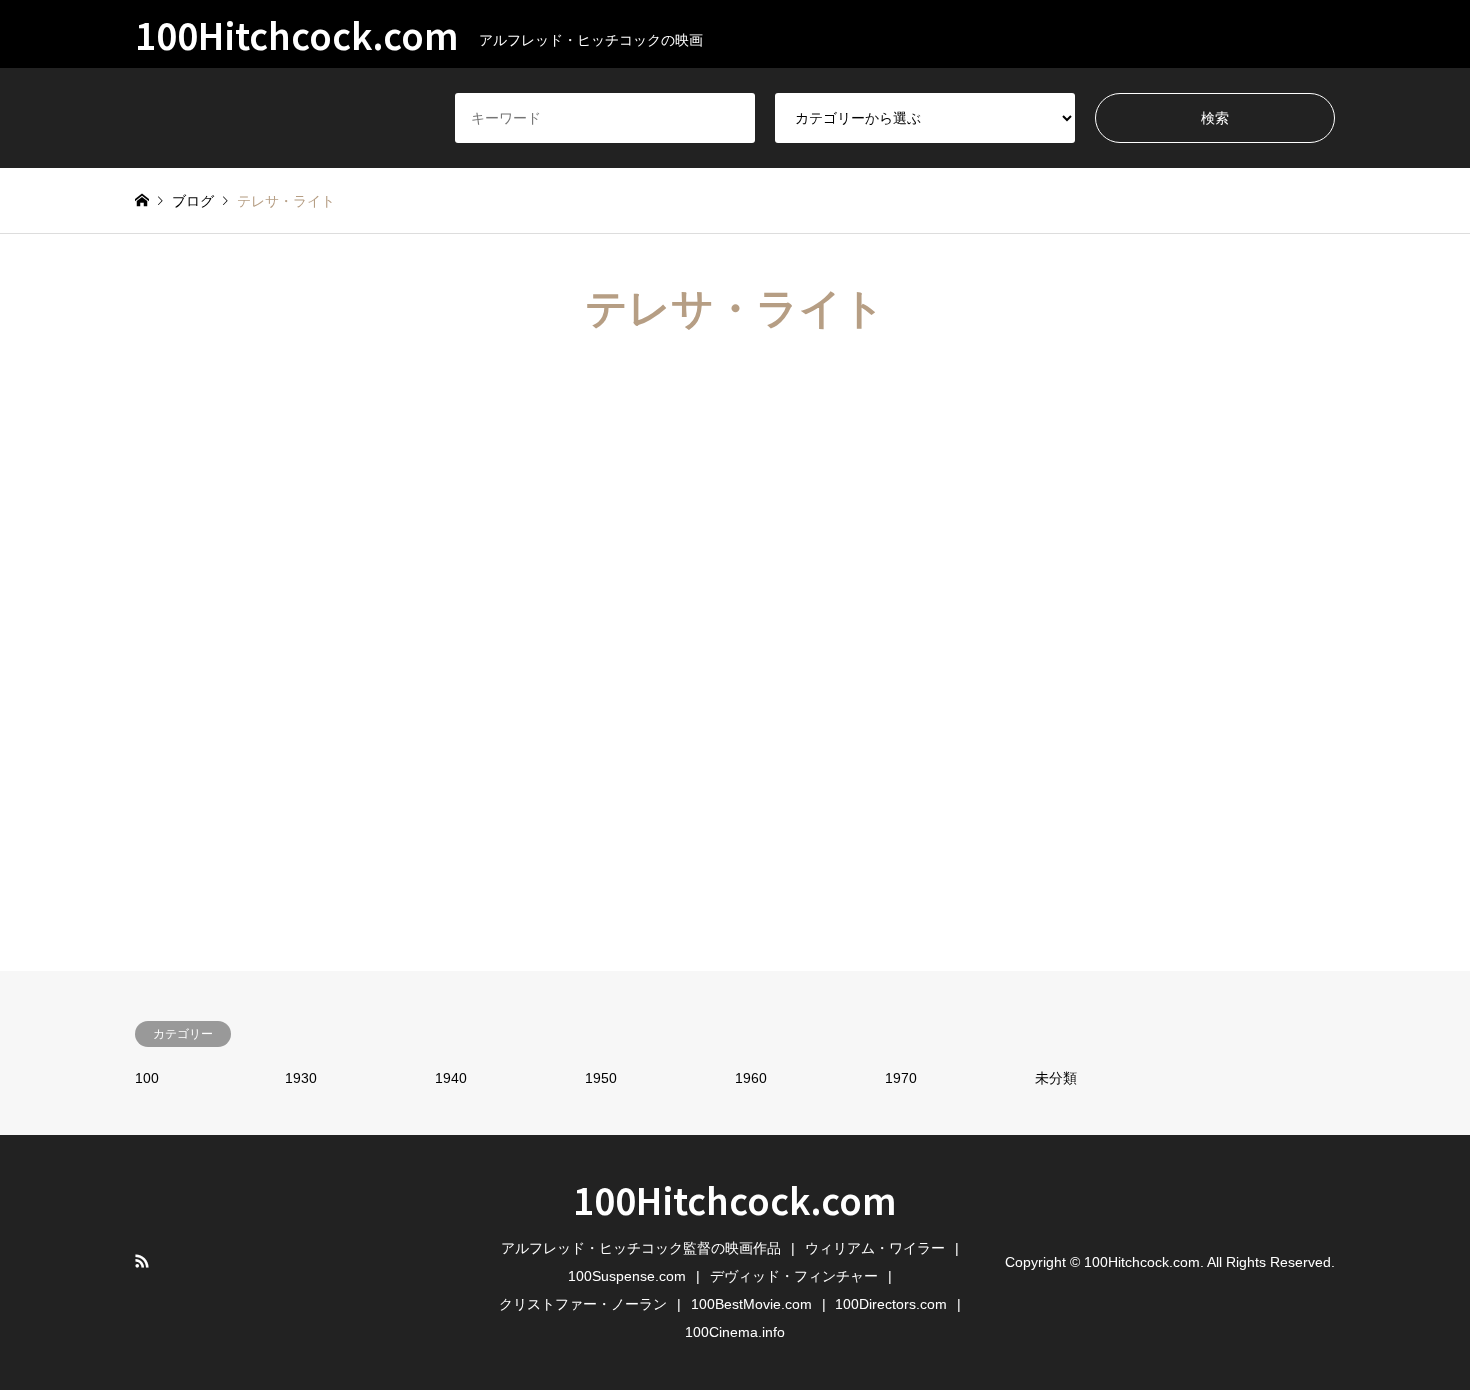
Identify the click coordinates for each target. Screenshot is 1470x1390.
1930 (301, 1078)
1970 (901, 1078)
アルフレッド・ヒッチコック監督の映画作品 (641, 1248)
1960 (751, 1078)
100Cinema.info (735, 1332)
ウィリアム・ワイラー (875, 1248)
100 (147, 1078)
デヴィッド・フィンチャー (794, 1276)
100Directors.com (891, 1304)
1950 (601, 1078)
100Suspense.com (627, 1276)
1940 (451, 1078)
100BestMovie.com (751, 1304)
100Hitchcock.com (735, 1199)
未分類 (1056, 1078)
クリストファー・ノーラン (583, 1304)
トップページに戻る (735, 790)
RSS (142, 1261)
